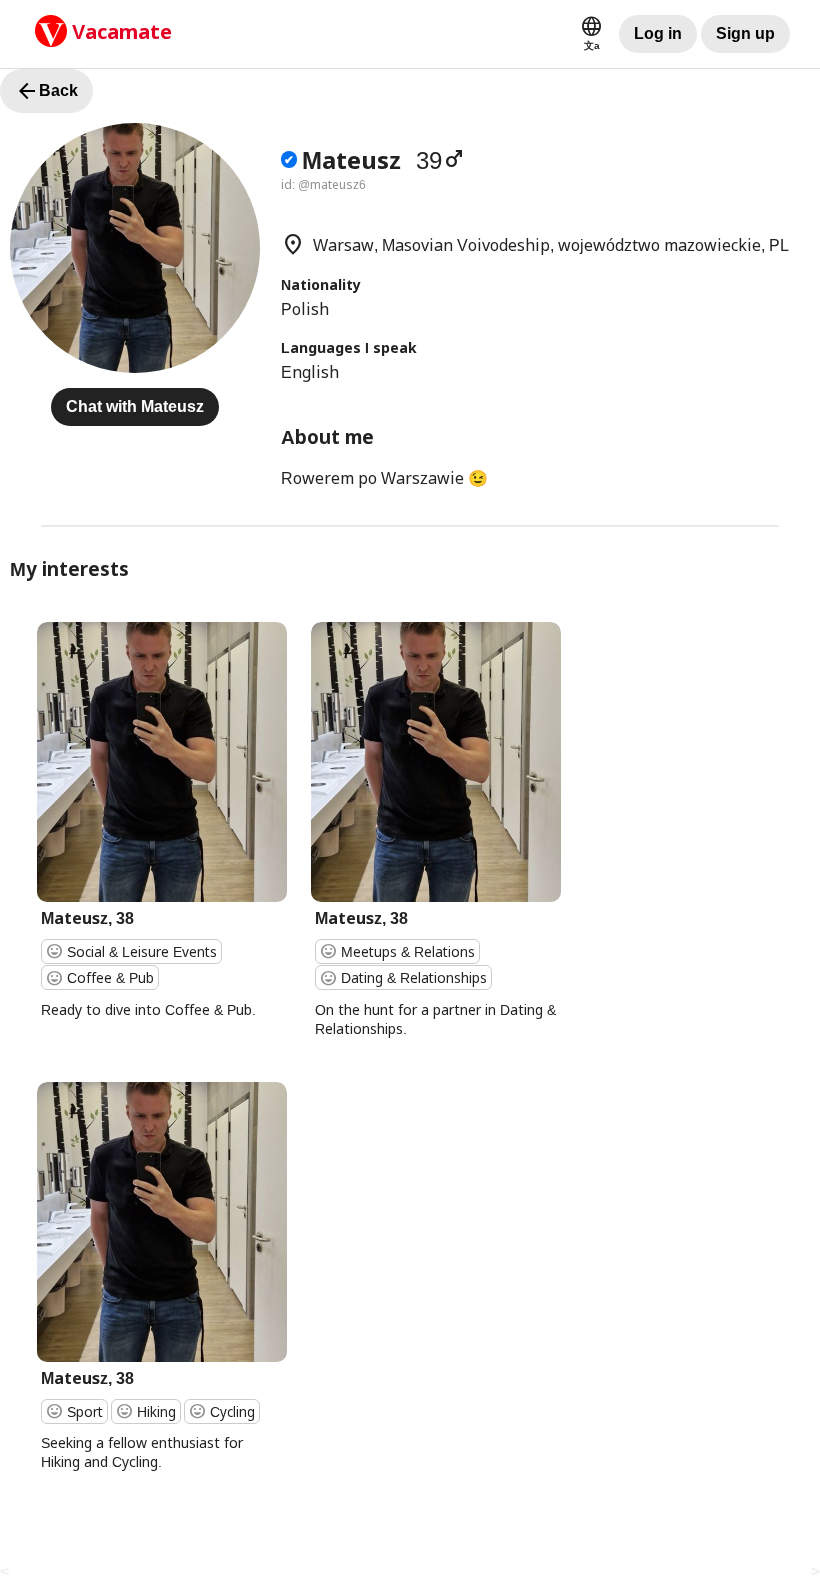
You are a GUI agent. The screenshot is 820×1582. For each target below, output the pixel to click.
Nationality (321, 284)
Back (46, 91)
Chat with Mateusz (135, 406)
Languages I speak (349, 347)
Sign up (745, 33)
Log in (658, 33)
